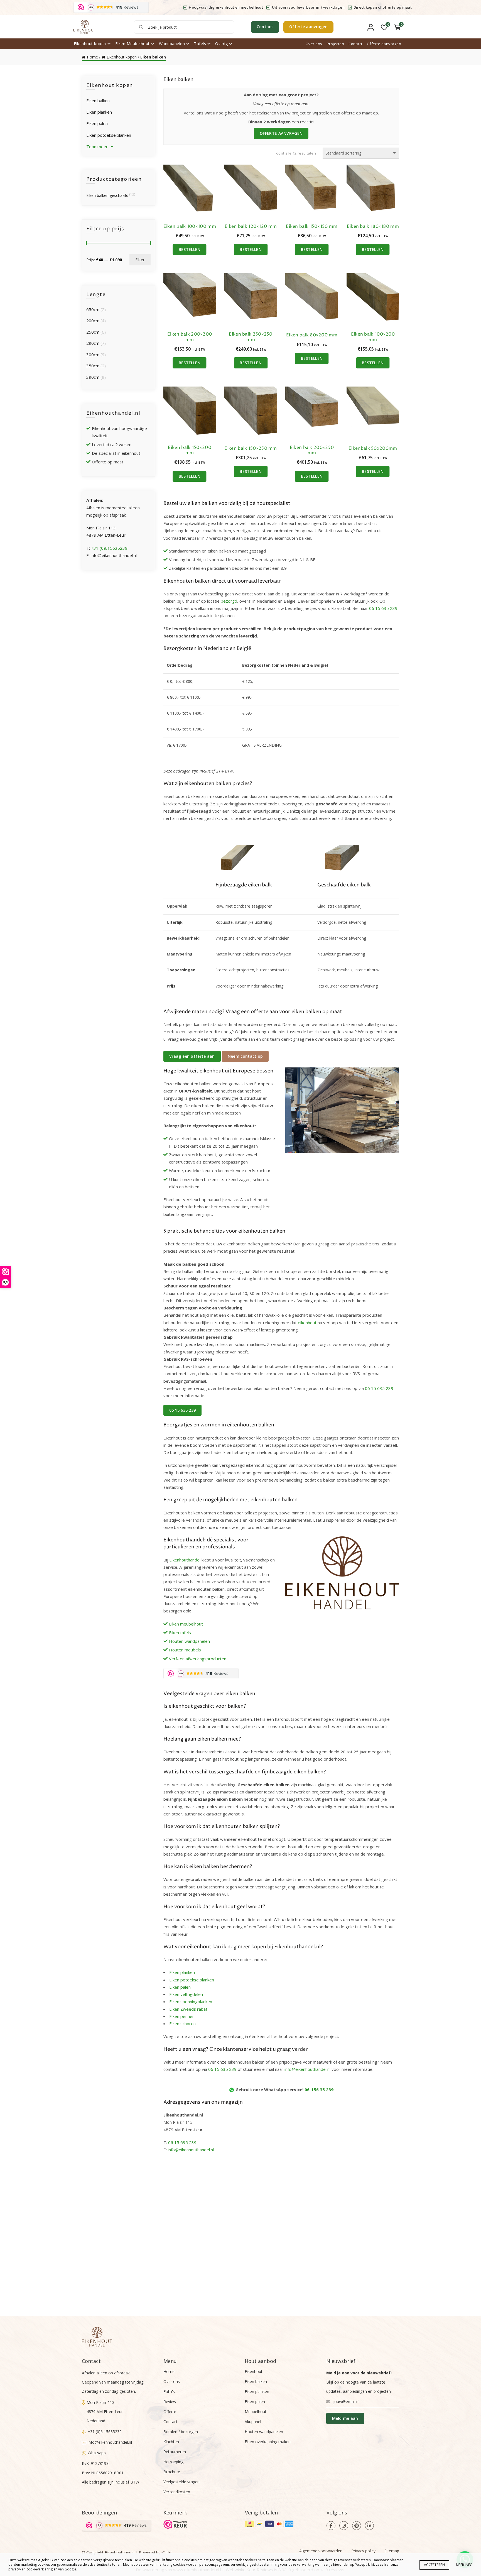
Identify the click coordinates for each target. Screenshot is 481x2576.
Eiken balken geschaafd (107, 195)
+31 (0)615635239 (109, 548)
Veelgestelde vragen (181, 2482)
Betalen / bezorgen (181, 2432)
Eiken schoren (182, 2023)
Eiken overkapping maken (268, 2442)
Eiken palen (180, 1987)
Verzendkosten (177, 2492)
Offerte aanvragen (308, 27)
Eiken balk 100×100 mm (190, 227)
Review (170, 2402)
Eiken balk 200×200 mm (190, 337)
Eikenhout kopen (90, 44)
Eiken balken (98, 101)
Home (92, 57)
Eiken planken (182, 1972)
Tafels (200, 44)
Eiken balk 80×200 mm (312, 335)
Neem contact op (245, 1056)
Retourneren (175, 2452)
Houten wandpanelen (189, 1641)
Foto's (169, 2392)
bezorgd (229, 601)
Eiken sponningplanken (191, 2001)
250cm (93, 332)
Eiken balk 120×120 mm (251, 227)
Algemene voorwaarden (321, 2551)
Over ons (314, 44)
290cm (93, 343)
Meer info (464, 2565)
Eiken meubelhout (186, 1624)
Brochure (172, 2472)
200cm (93, 321)
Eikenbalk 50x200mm (373, 449)
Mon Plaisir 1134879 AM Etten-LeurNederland (105, 2412)
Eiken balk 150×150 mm (312, 227)
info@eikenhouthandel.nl (307, 2069)
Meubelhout (256, 2412)
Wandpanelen (172, 44)
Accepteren (434, 2565)
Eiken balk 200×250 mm (312, 450)
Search (141, 27)
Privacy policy (363, 2551)
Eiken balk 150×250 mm (251, 449)
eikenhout (307, 1323)
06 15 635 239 (383, 608)
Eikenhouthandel (185, 1560)
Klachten (171, 2442)
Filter (140, 260)
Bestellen (190, 249)
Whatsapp (97, 2453)
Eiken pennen (182, 2016)
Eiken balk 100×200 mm (373, 337)
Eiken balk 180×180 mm (373, 227)
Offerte (170, 2412)
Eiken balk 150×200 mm (189, 450)
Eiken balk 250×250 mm (251, 337)
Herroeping (173, 2462)
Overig (221, 44)
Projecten (336, 44)
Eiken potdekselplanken (192, 1980)
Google (70, 2569)
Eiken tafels (180, 1632)
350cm (93, 366)
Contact (265, 27)
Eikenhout (254, 2371)
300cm (93, 355)
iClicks (167, 2552)
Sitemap (392, 2551)
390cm (93, 377)
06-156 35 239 (319, 2089)
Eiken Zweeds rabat (188, 2009)
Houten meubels (185, 1650)
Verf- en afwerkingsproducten (198, 1659)
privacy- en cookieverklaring (30, 2569)
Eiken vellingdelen (186, 1994)
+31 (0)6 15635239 (105, 2432)
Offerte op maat (108, 462)
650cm (93, 309)
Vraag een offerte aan (192, 1056)
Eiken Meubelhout (132, 44)
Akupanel (253, 2422)
